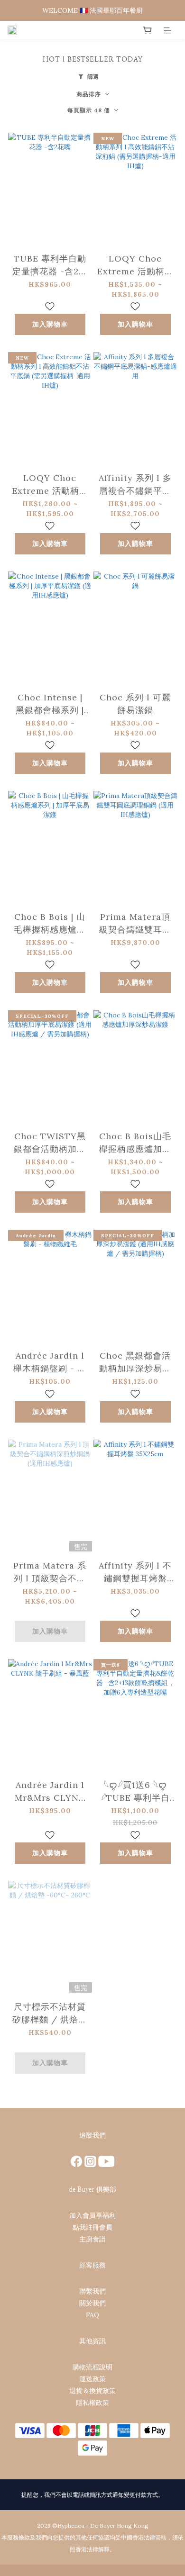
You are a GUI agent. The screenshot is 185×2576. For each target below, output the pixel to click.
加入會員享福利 (92, 2215)
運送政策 (92, 2379)
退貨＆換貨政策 (92, 2391)
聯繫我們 (92, 2291)
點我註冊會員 (92, 2227)
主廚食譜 (92, 2239)
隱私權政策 (92, 2403)
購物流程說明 (92, 2367)
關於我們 (92, 2303)
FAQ (92, 2315)
